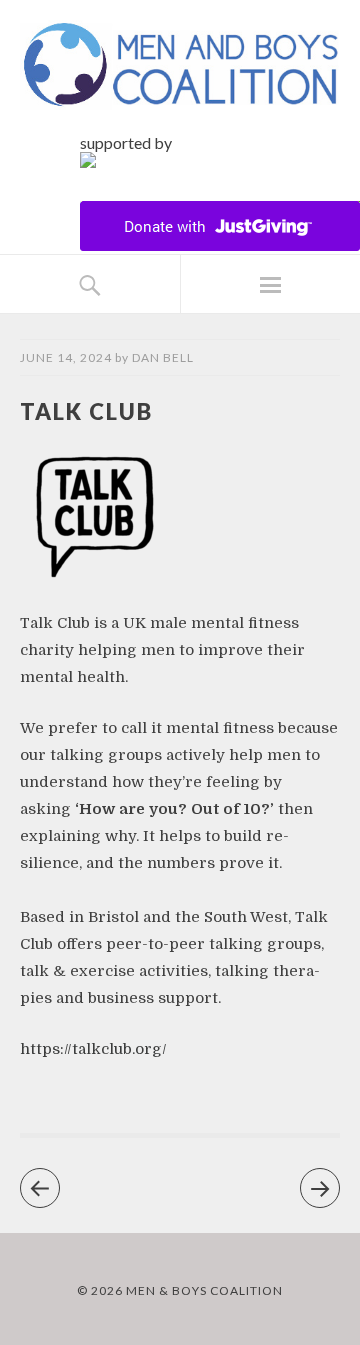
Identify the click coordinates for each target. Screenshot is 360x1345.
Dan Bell (163, 357)
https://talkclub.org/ (93, 1049)
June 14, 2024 (66, 357)
